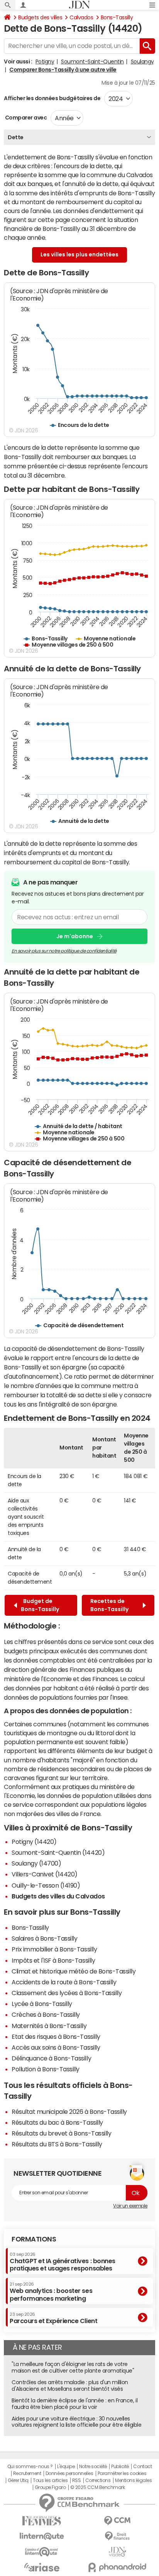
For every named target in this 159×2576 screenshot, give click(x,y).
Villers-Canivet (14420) (45, 1874)
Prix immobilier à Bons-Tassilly (54, 1949)
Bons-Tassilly (117, 17)
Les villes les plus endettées (79, 254)
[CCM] (117, 2521)
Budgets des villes (40, 17)
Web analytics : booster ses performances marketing (51, 2292)
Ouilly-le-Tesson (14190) (46, 1885)
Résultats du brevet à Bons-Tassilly (61, 2133)
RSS (77, 2480)
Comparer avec (25, 118)
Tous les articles (50, 2480)
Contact (142, 2467)
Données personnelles (69, 2474)
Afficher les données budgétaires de (52, 98)
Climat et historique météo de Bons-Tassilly (74, 1971)
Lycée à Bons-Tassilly (42, 2004)
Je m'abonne (75, 936)
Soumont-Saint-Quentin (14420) (58, 1852)
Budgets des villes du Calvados (58, 1896)
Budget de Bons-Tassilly (40, 1605)
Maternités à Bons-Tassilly (49, 2026)
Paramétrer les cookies (122, 2474)
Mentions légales (133, 2480)
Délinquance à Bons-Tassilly (51, 2058)
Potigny (45, 61)
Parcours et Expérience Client (53, 2318)
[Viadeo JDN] (117, 2552)
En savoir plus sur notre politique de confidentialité (64, 951)
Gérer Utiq (18, 2480)
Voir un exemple (130, 2206)
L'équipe (66, 2467)
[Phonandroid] (117, 2567)
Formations (34, 2239)
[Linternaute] (42, 2536)
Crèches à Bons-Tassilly (46, 2014)
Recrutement (27, 2474)
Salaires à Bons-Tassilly (44, 1938)
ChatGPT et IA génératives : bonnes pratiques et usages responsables (63, 2262)
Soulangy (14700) (36, 1863)
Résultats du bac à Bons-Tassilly (57, 2122)
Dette (16, 137)
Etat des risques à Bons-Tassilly (56, 2037)
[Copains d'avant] (42, 2552)
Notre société (93, 2467)
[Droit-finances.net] (117, 2536)
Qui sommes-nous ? (30, 2467)
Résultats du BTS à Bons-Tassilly (57, 2144)
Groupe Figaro (50, 2487)
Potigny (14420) (34, 1842)
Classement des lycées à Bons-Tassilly (67, 1993)
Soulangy (142, 61)
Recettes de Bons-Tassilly (111, 1605)
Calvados (81, 17)
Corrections (98, 2480)
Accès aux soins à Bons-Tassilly (56, 2047)
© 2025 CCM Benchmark (97, 2487)
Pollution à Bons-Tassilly (46, 2069)
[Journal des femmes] (42, 2521)
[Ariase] (42, 2567)
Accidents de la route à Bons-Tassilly (64, 1982)
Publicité (120, 2467)
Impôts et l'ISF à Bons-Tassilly (53, 1960)
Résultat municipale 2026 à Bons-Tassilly (69, 2112)
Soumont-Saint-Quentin (92, 61)
